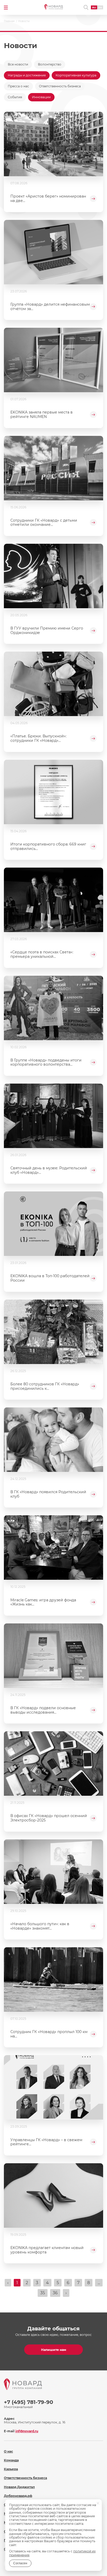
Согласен (20, 2563)
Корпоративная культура (76, 75)
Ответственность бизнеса (60, 86)
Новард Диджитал (19, 2487)
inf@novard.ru (27, 2431)
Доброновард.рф (18, 2496)
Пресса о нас (18, 86)
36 (55, 2293)
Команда (11, 2460)
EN (100, 7)
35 (43, 2293)
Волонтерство (50, 64)
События (15, 97)
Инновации (41, 97)
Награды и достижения (27, 75)
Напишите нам (54, 2350)
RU (94, 7)
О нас (8, 2451)
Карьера (11, 2469)
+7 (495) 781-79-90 (29, 2402)
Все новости (18, 64)
